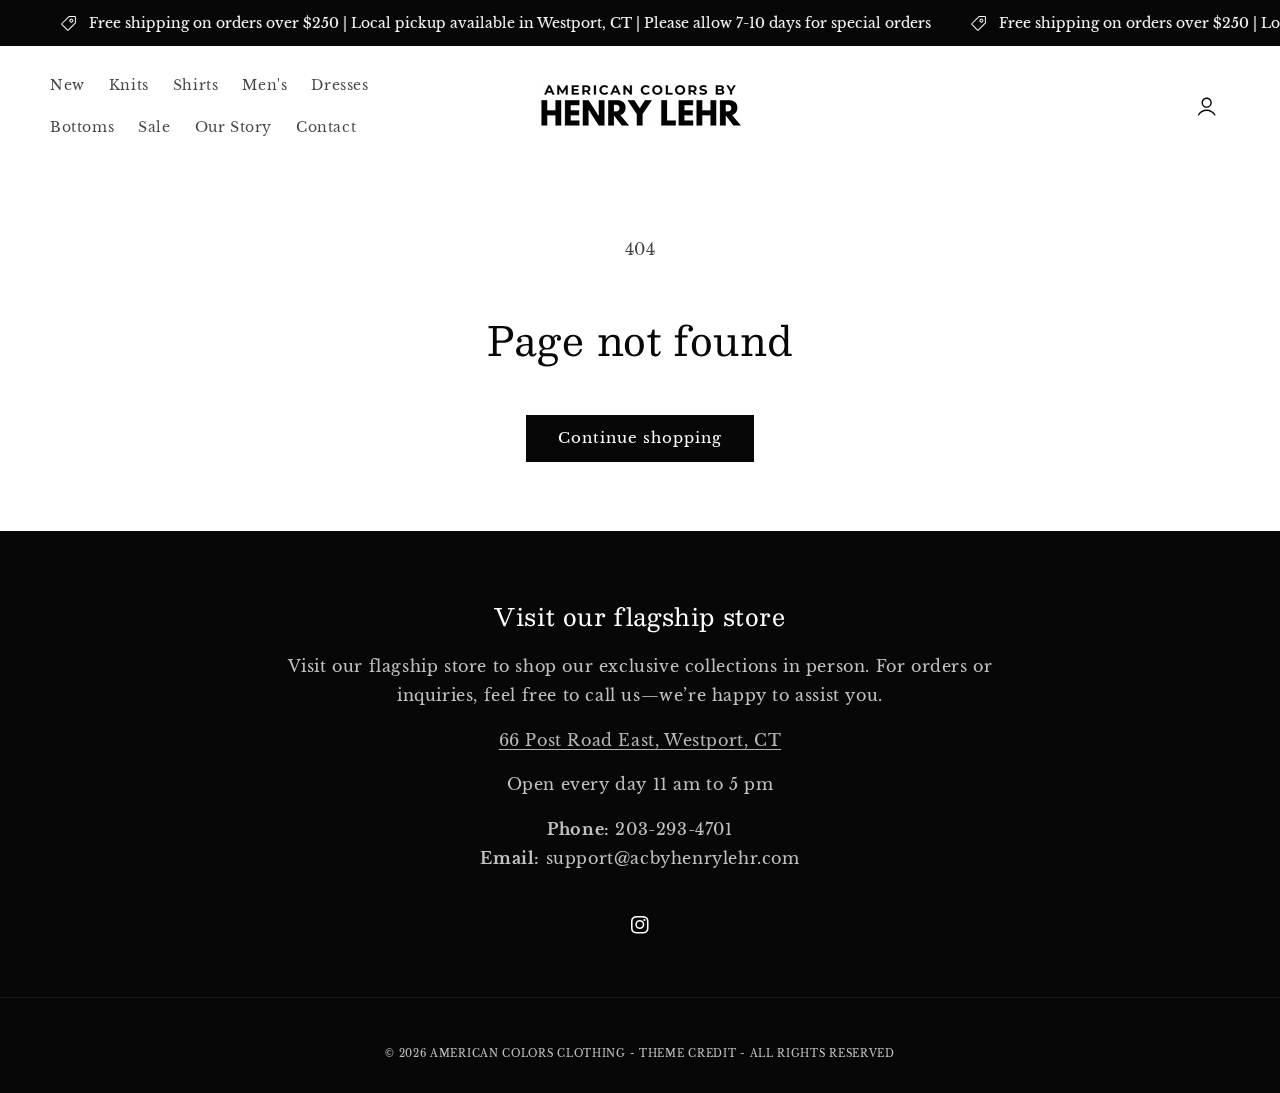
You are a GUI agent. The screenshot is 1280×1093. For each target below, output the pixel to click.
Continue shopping (640, 437)
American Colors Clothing (528, 1053)
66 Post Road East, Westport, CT (640, 740)
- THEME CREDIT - (690, 1053)
